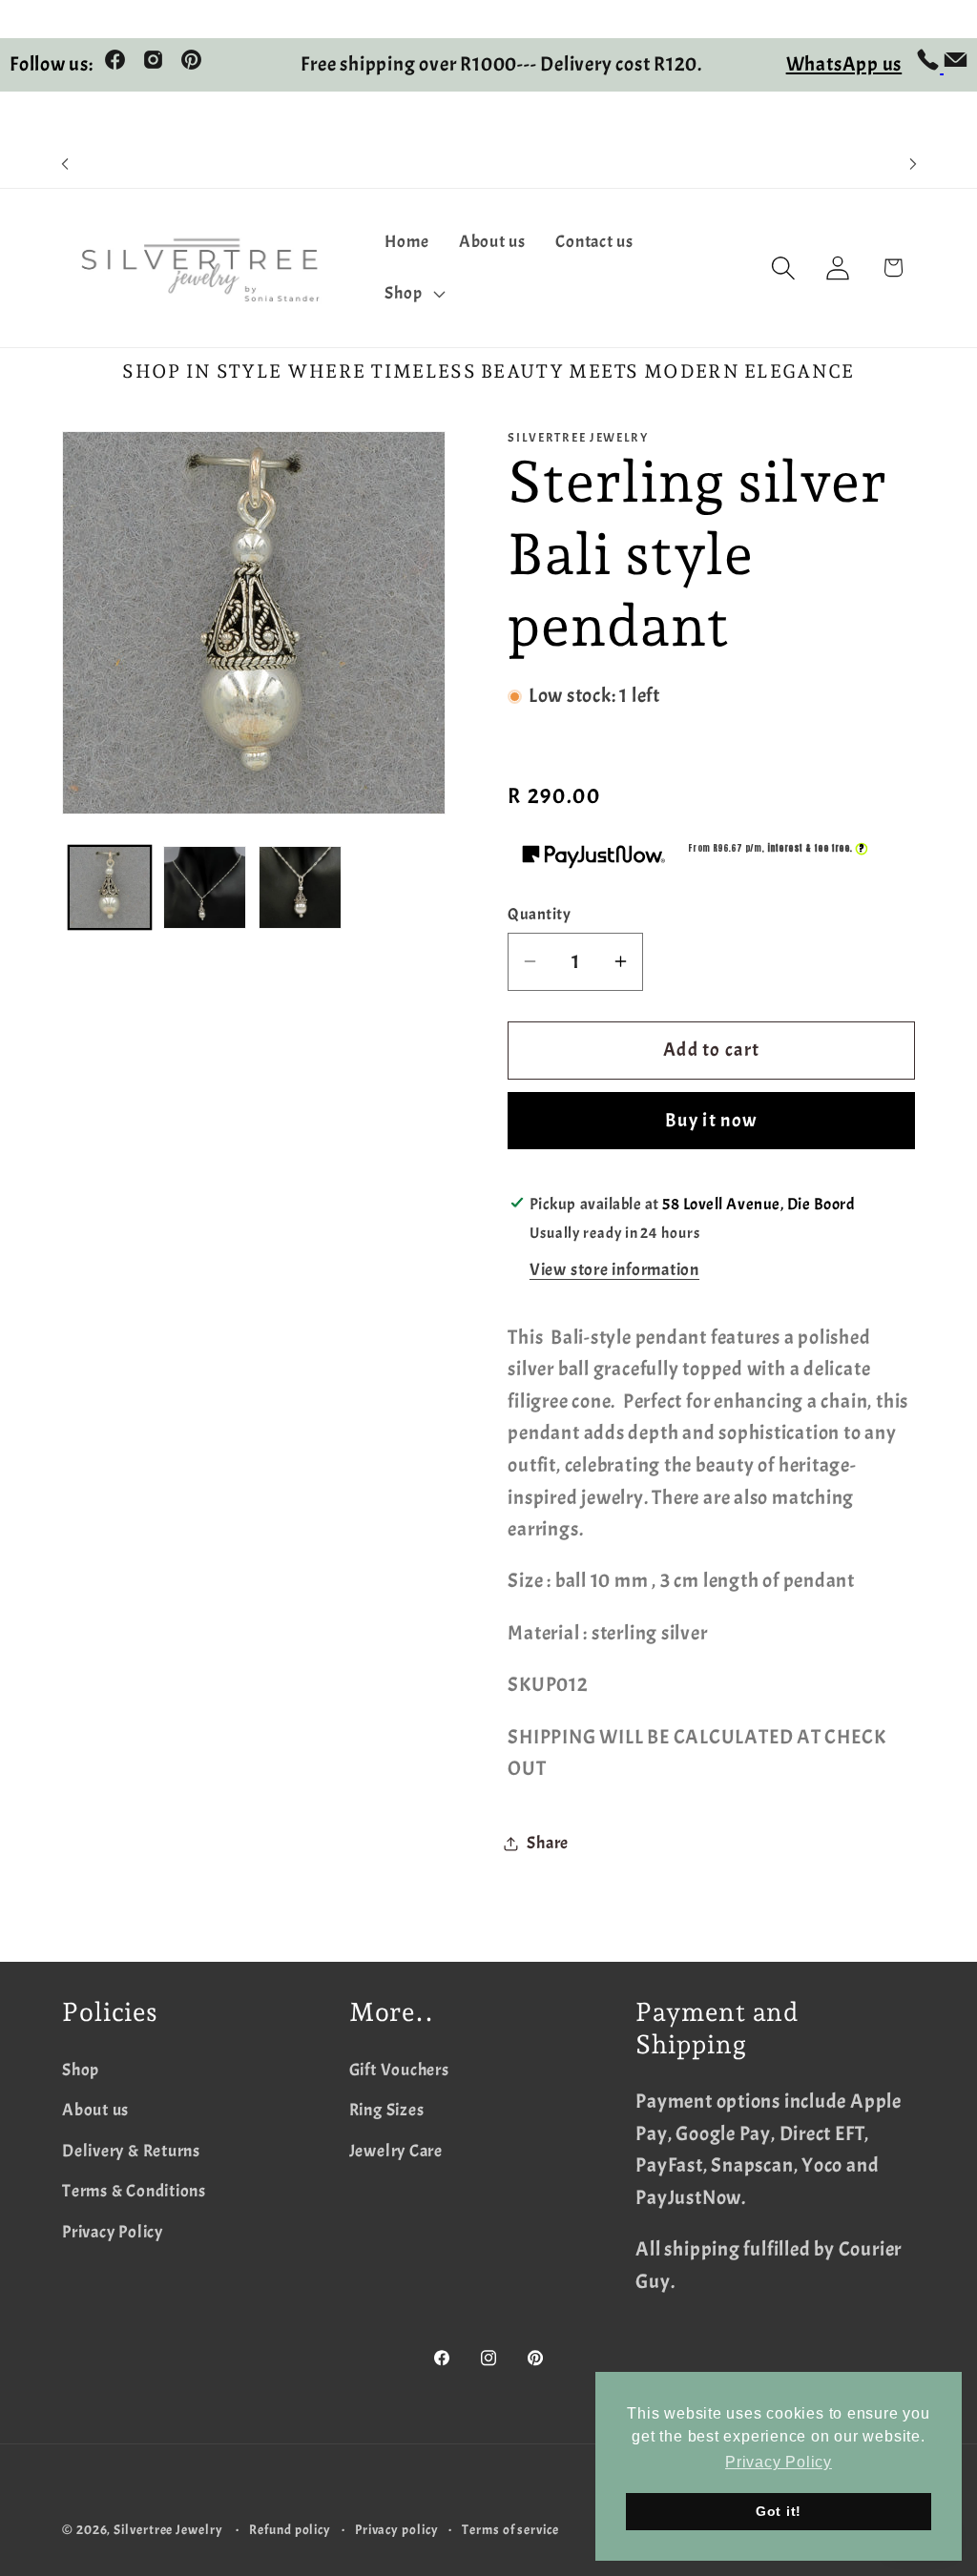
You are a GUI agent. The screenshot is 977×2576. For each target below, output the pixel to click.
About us (95, 2110)
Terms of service (510, 2529)
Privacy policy (397, 2529)
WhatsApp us (844, 64)
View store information (614, 1270)
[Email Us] (956, 65)
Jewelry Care (396, 2151)
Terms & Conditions (134, 2191)
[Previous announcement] (65, 165)
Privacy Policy (113, 2232)
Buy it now (711, 1120)
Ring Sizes (387, 2110)
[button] (413, 294)
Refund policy (290, 2529)
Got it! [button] (779, 2511)
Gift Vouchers (399, 2070)
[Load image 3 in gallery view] (300, 887)
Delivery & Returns (131, 2151)
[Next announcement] (913, 165)
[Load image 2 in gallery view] (205, 887)
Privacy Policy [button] (779, 2462)
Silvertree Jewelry (168, 2529)
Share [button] (548, 1843)
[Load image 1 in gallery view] (110, 887)
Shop (81, 2070)
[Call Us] (930, 65)
